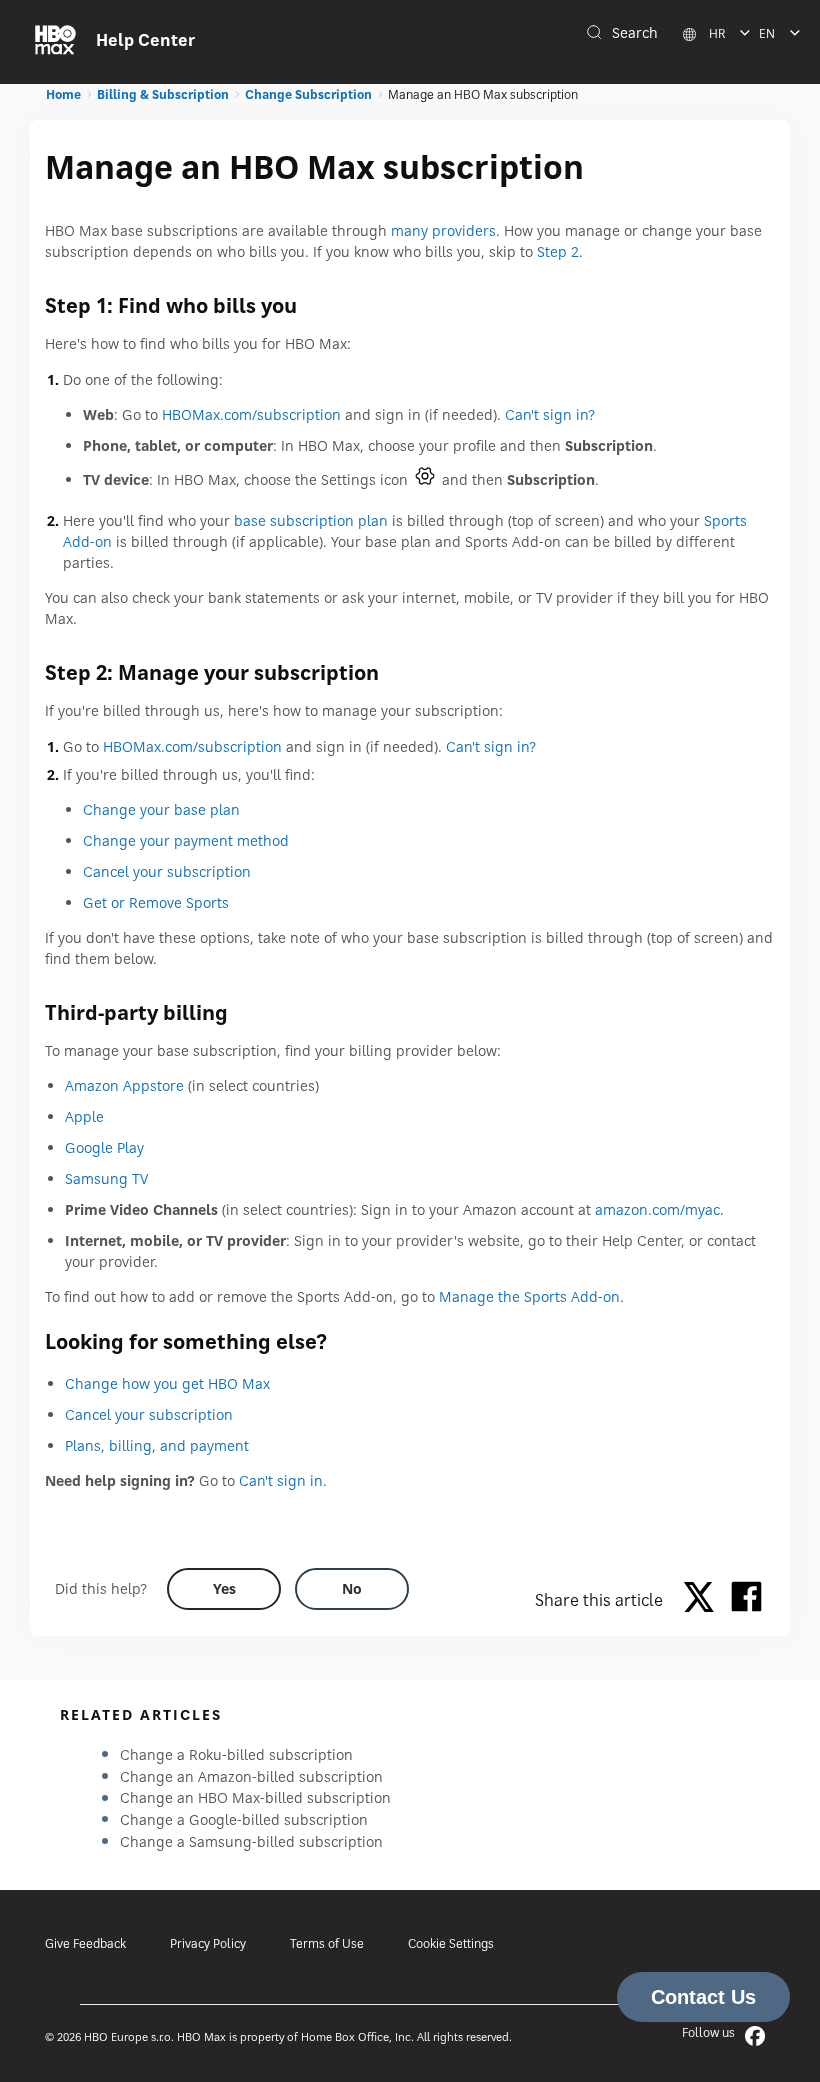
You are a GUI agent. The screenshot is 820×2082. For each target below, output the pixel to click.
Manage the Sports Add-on (529, 1296)
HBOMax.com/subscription (251, 414)
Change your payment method (186, 840)
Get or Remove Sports (156, 902)
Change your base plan (161, 809)
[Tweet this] (704, 1600)
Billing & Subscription (163, 94)
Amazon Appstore (124, 1085)
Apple (84, 1116)
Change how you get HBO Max (167, 1383)
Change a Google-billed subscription (244, 1819)
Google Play (104, 1147)
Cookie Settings (451, 1943)
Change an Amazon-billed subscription (251, 1776)
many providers (443, 230)
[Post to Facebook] (746, 1600)
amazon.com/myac (657, 1209)
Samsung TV (106, 1178)
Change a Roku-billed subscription (236, 1754)
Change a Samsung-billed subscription (251, 1841)
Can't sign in (281, 1480)
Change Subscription (308, 94)
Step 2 (558, 251)
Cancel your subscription (167, 871)
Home (63, 94)
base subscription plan (311, 520)
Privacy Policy (208, 1943)
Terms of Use (327, 1943)
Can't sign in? (550, 414)
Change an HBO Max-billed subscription (255, 1797)
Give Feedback (85, 1943)
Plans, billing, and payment (157, 1445)
